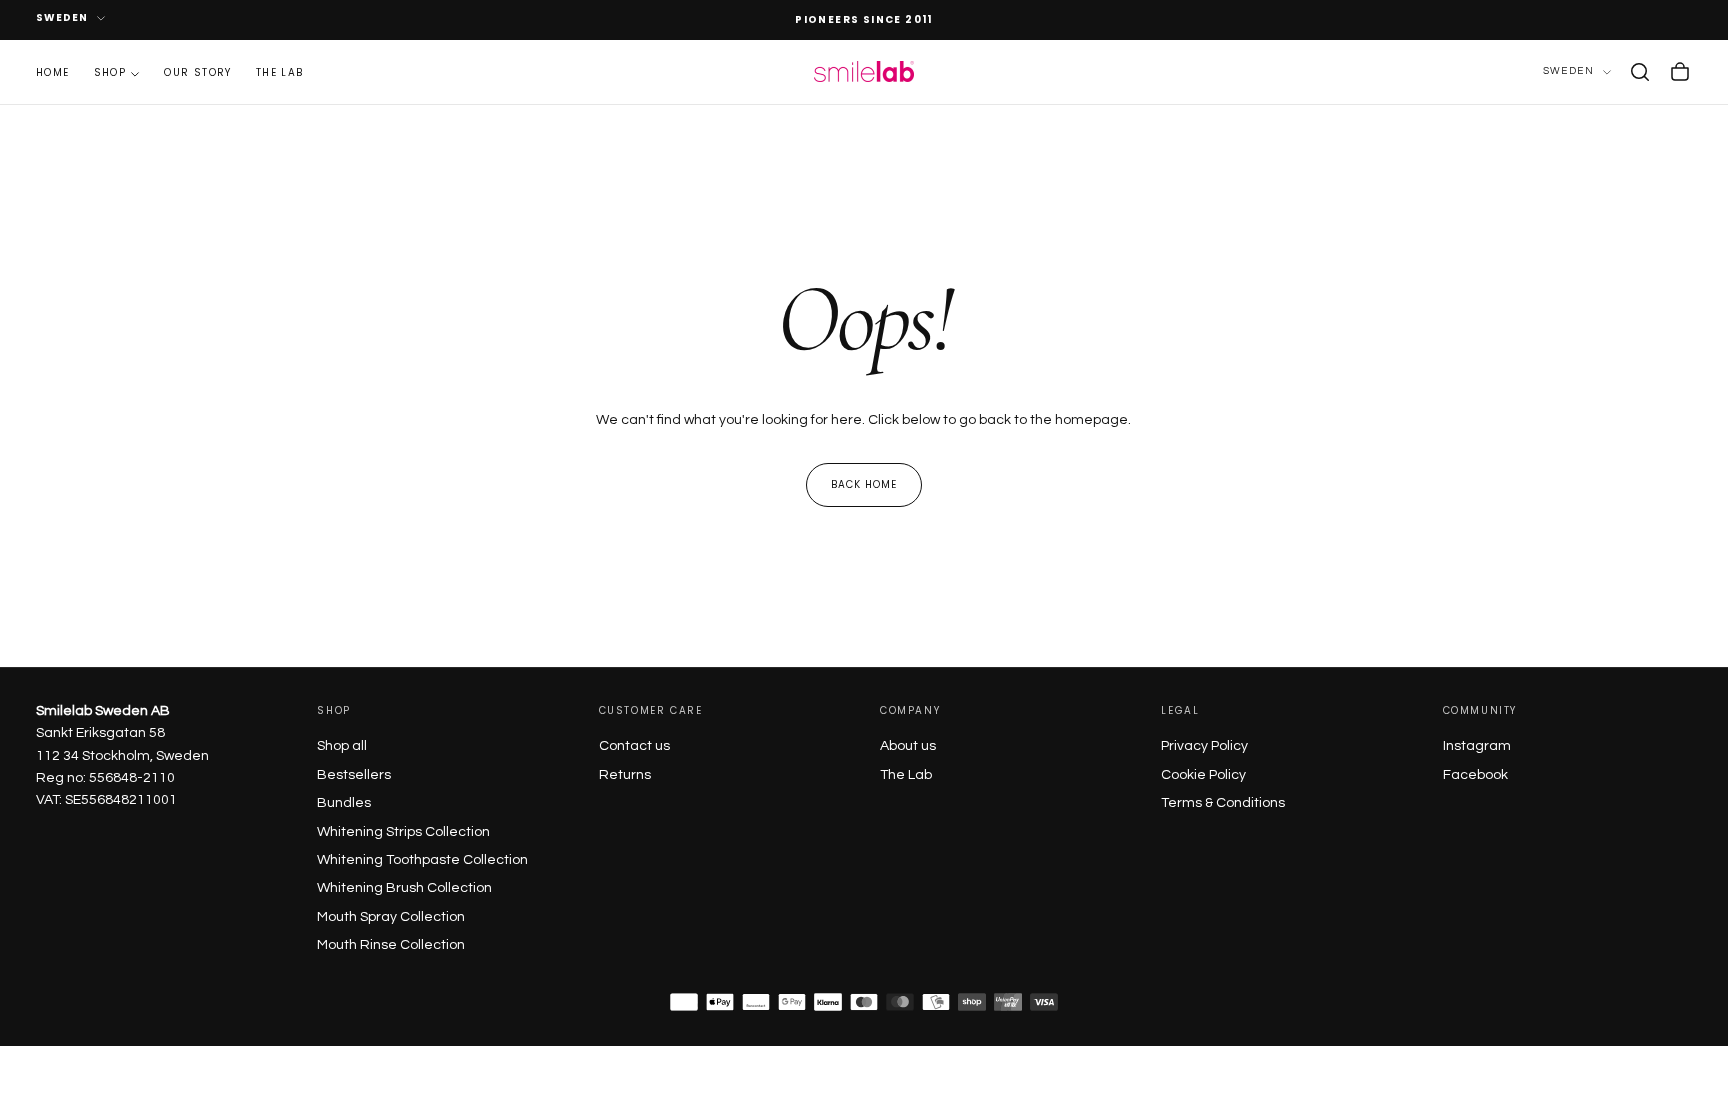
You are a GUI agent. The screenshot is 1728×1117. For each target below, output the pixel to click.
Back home (864, 484)
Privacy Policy (1204, 746)
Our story (198, 72)
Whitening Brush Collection (404, 888)
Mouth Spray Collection (391, 917)
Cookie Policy (1203, 775)
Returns (625, 775)
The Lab (906, 775)
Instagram (1477, 746)
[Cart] (1680, 72)
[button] (1640, 72)
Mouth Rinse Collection (391, 945)
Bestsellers (354, 775)
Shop (110, 72)
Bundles (344, 803)
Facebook (1475, 775)
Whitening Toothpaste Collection (422, 860)
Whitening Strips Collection (403, 832)
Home (53, 72)
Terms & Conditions (1223, 803)
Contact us (634, 746)
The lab (280, 72)
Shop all (342, 746)
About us (908, 746)
